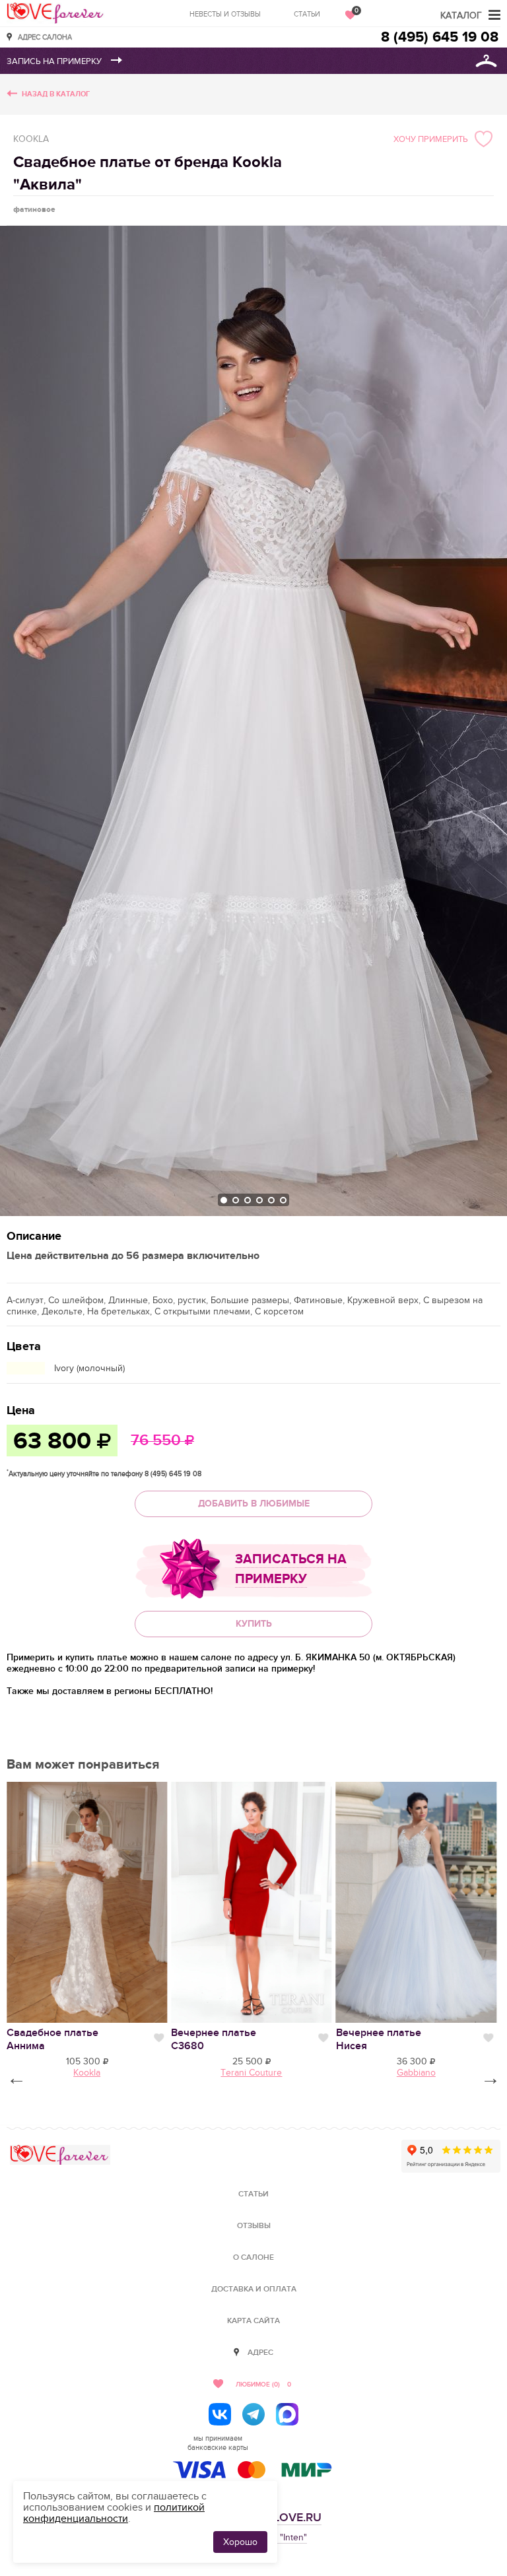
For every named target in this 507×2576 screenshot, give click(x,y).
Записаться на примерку (291, 1569)
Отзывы (254, 2226)
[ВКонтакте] (220, 2414)
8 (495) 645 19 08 (440, 37)
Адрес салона (45, 37)
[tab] (224, 1200)
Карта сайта (253, 2321)
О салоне (253, 2257)
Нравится (159, 2038)
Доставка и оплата (254, 2289)
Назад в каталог (56, 94)
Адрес (260, 2353)
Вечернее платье (214, 2039)
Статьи (307, 14)
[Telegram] (253, 2414)
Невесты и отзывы (225, 14)
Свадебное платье (52, 2039)
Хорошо (240, 2542)
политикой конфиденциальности (114, 2513)
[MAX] (287, 2414)
